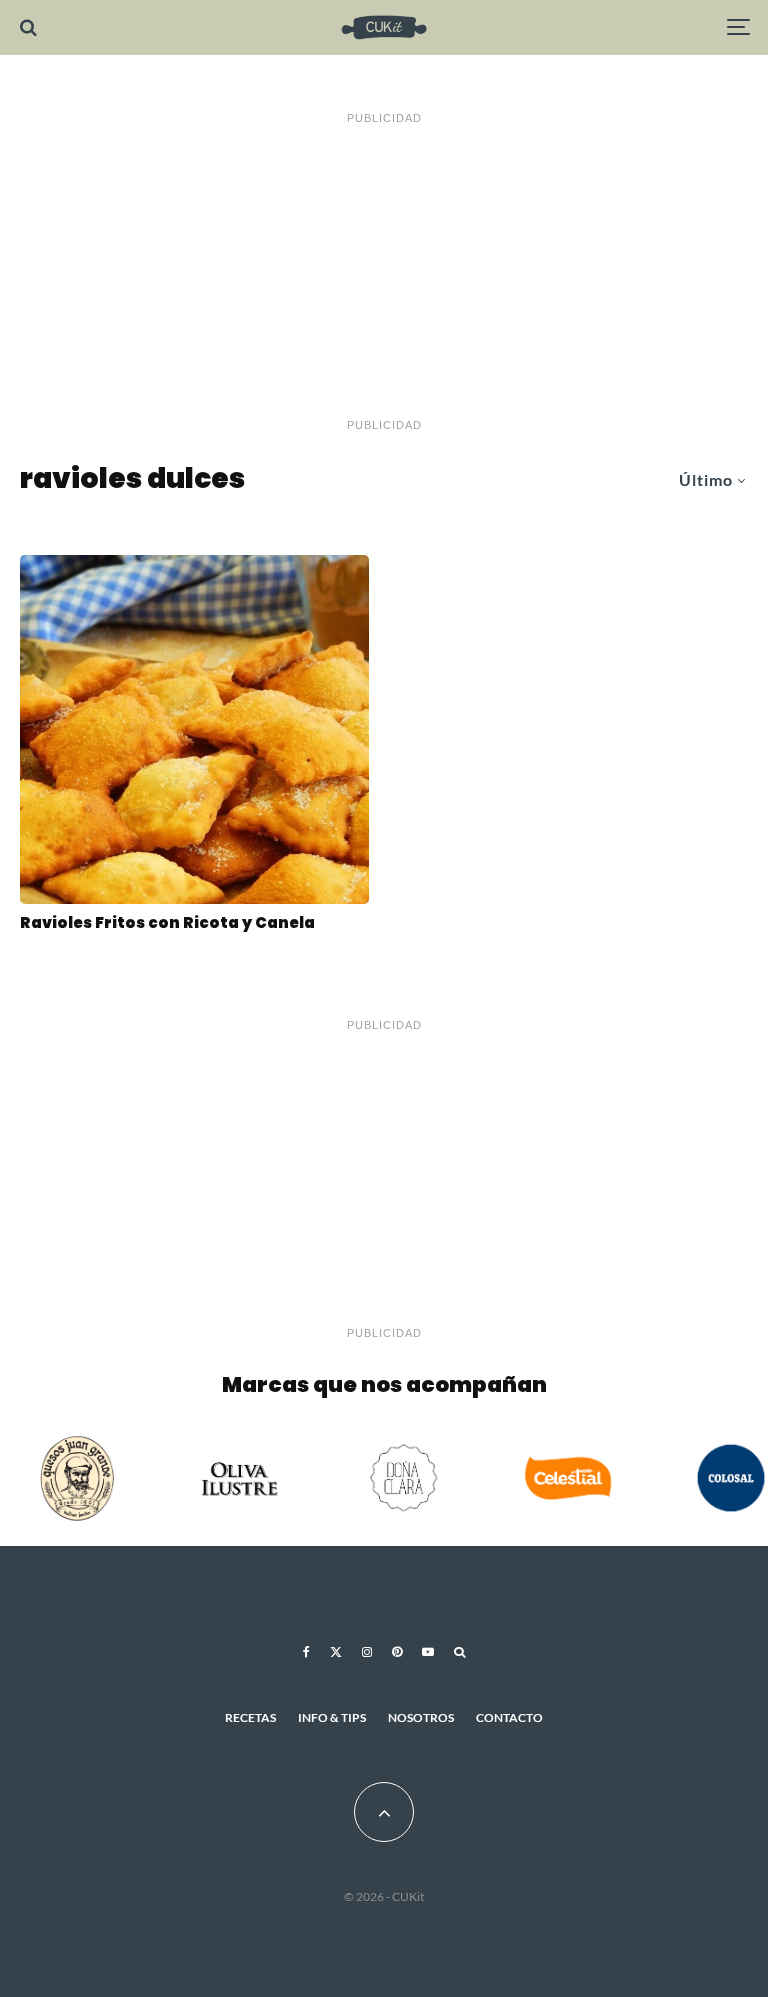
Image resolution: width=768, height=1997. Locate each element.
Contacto (509, 1717)
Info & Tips (332, 1717)
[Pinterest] (397, 1652)
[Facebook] (306, 1652)
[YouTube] (428, 1652)
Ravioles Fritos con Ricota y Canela (167, 923)
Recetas (250, 1717)
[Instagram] (367, 1652)
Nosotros (421, 1717)
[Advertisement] (384, 272)
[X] (336, 1652)
